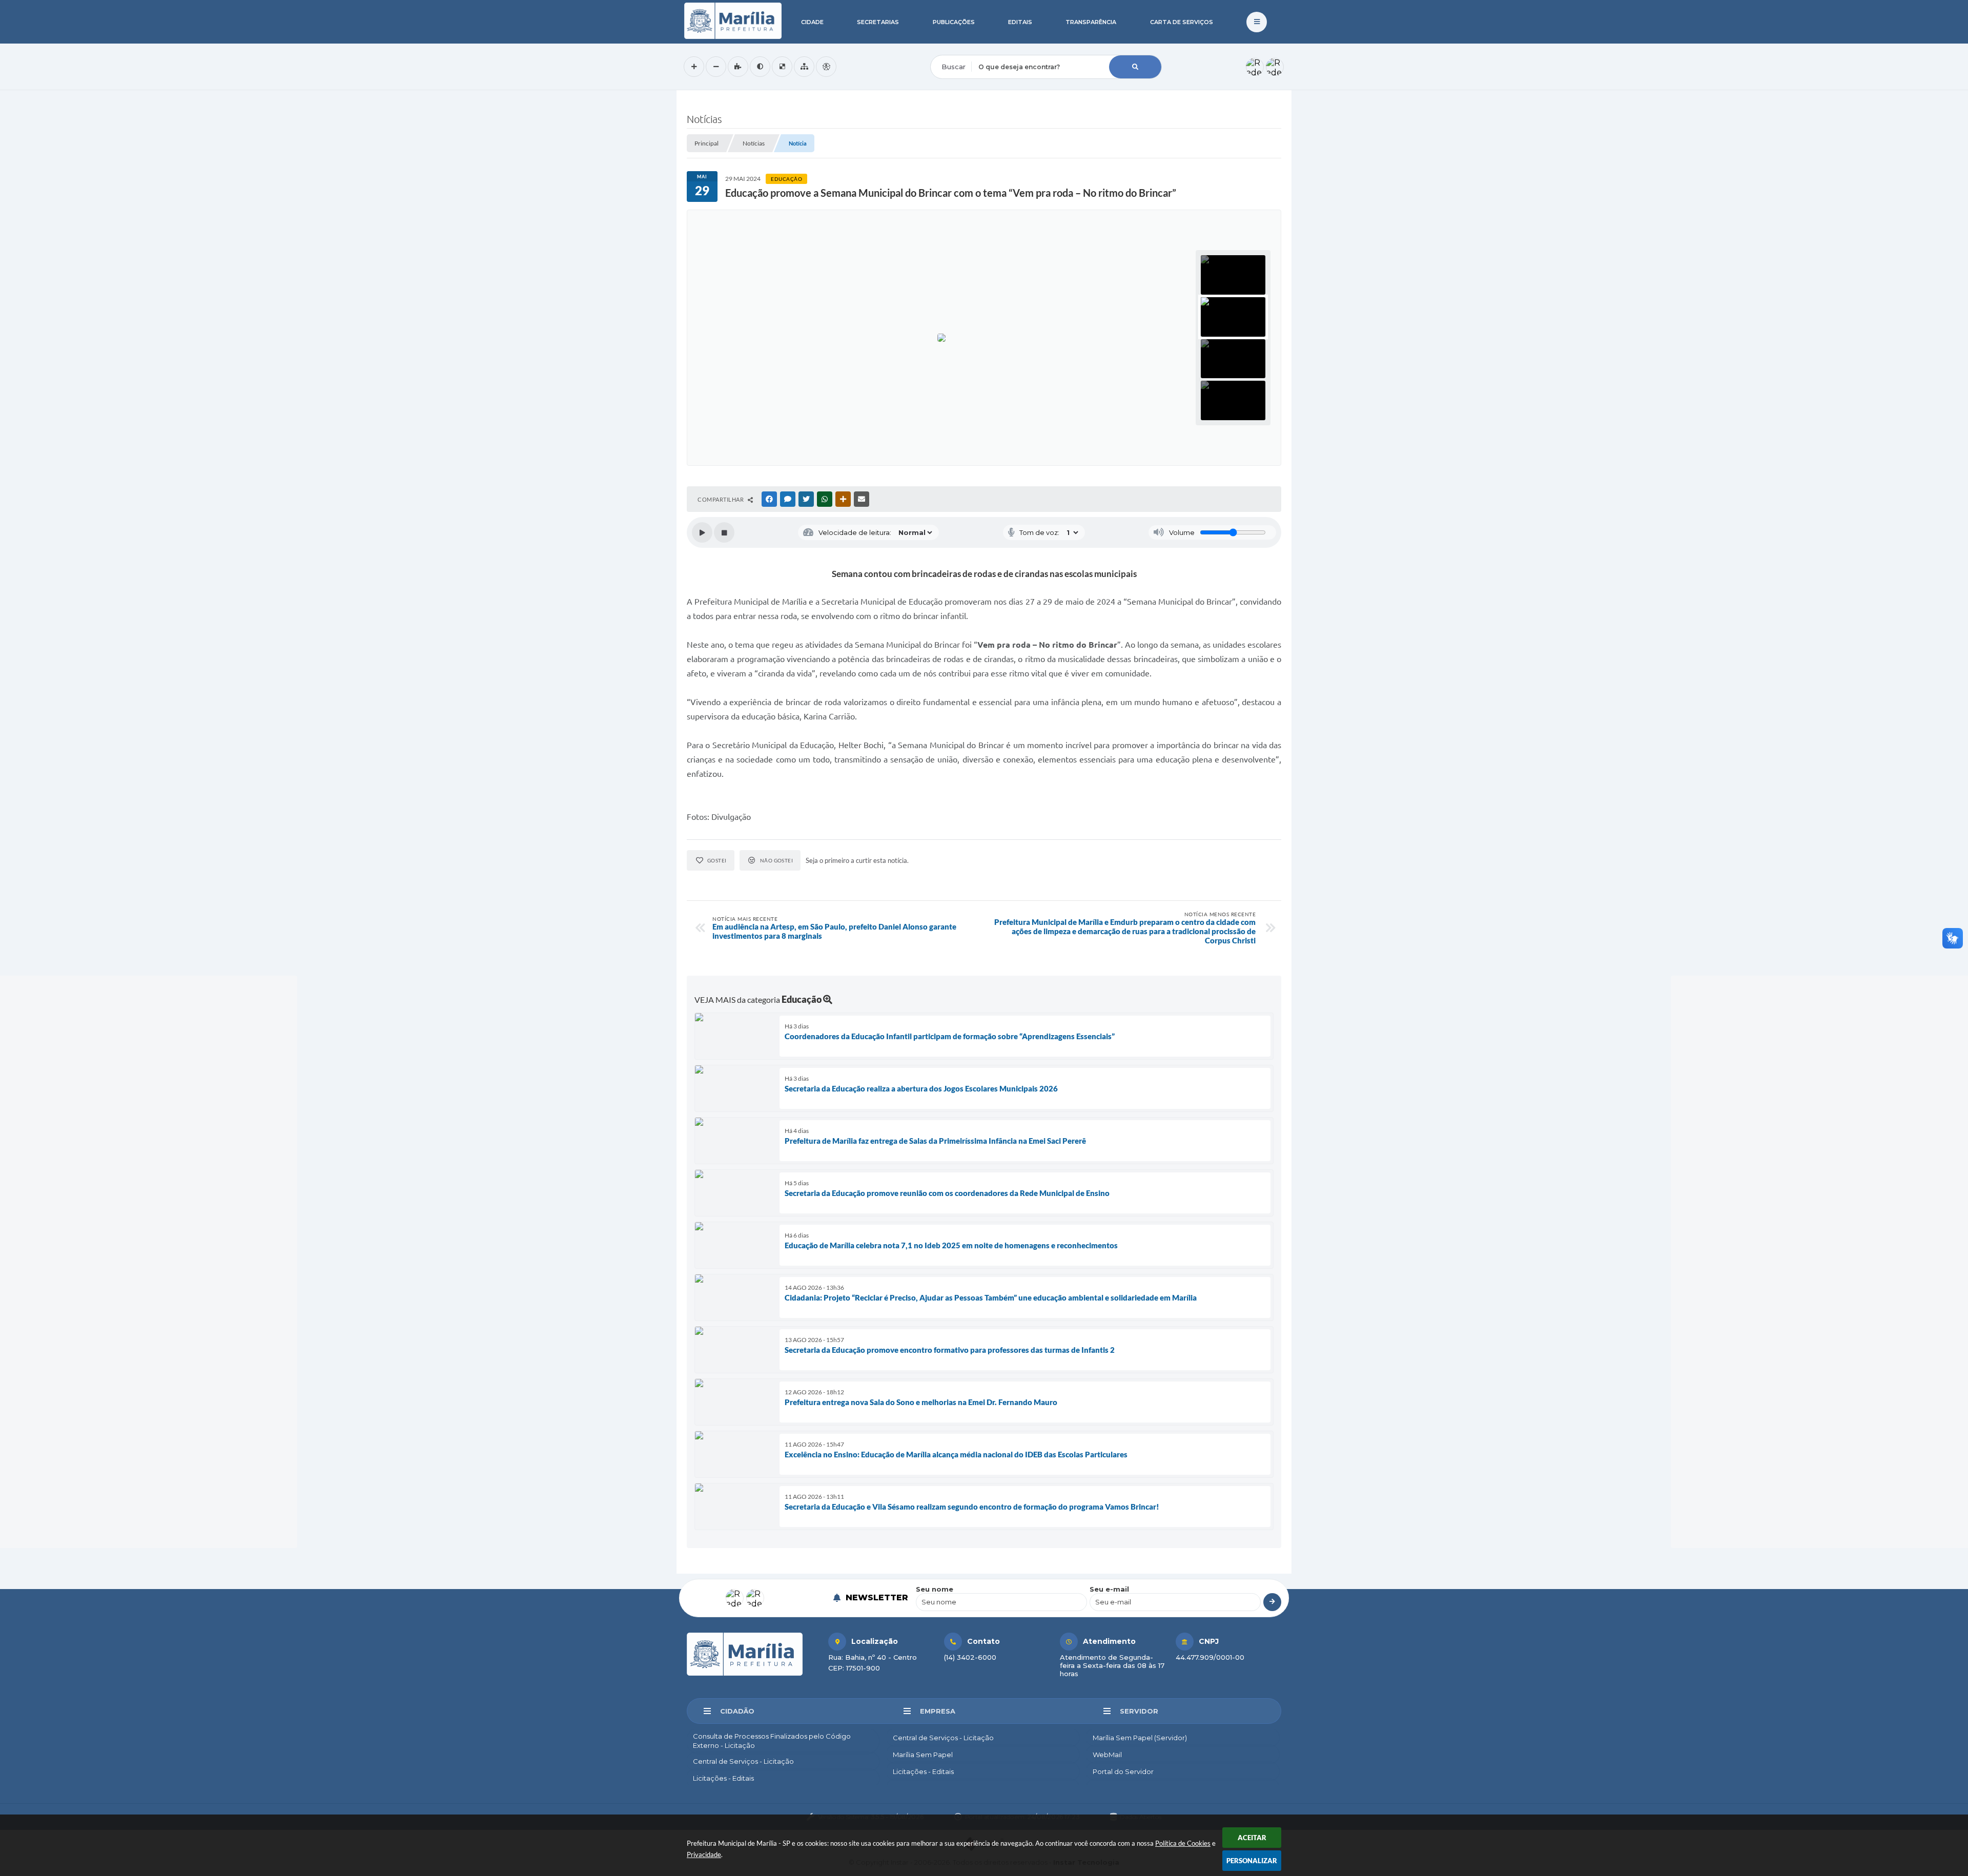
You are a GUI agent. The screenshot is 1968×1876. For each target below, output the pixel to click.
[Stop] (724, 532)
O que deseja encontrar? (972, 48)
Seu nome (935, 1589)
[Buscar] (1135, 67)
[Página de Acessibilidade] (826, 67)
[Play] (702, 532)
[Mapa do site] (804, 67)
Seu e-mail (1109, 1589)
